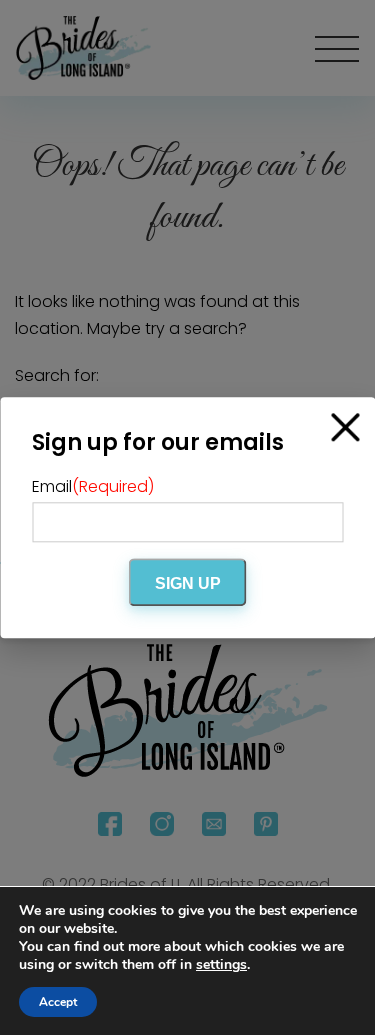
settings (221, 965)
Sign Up (188, 583)
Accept (58, 1002)
